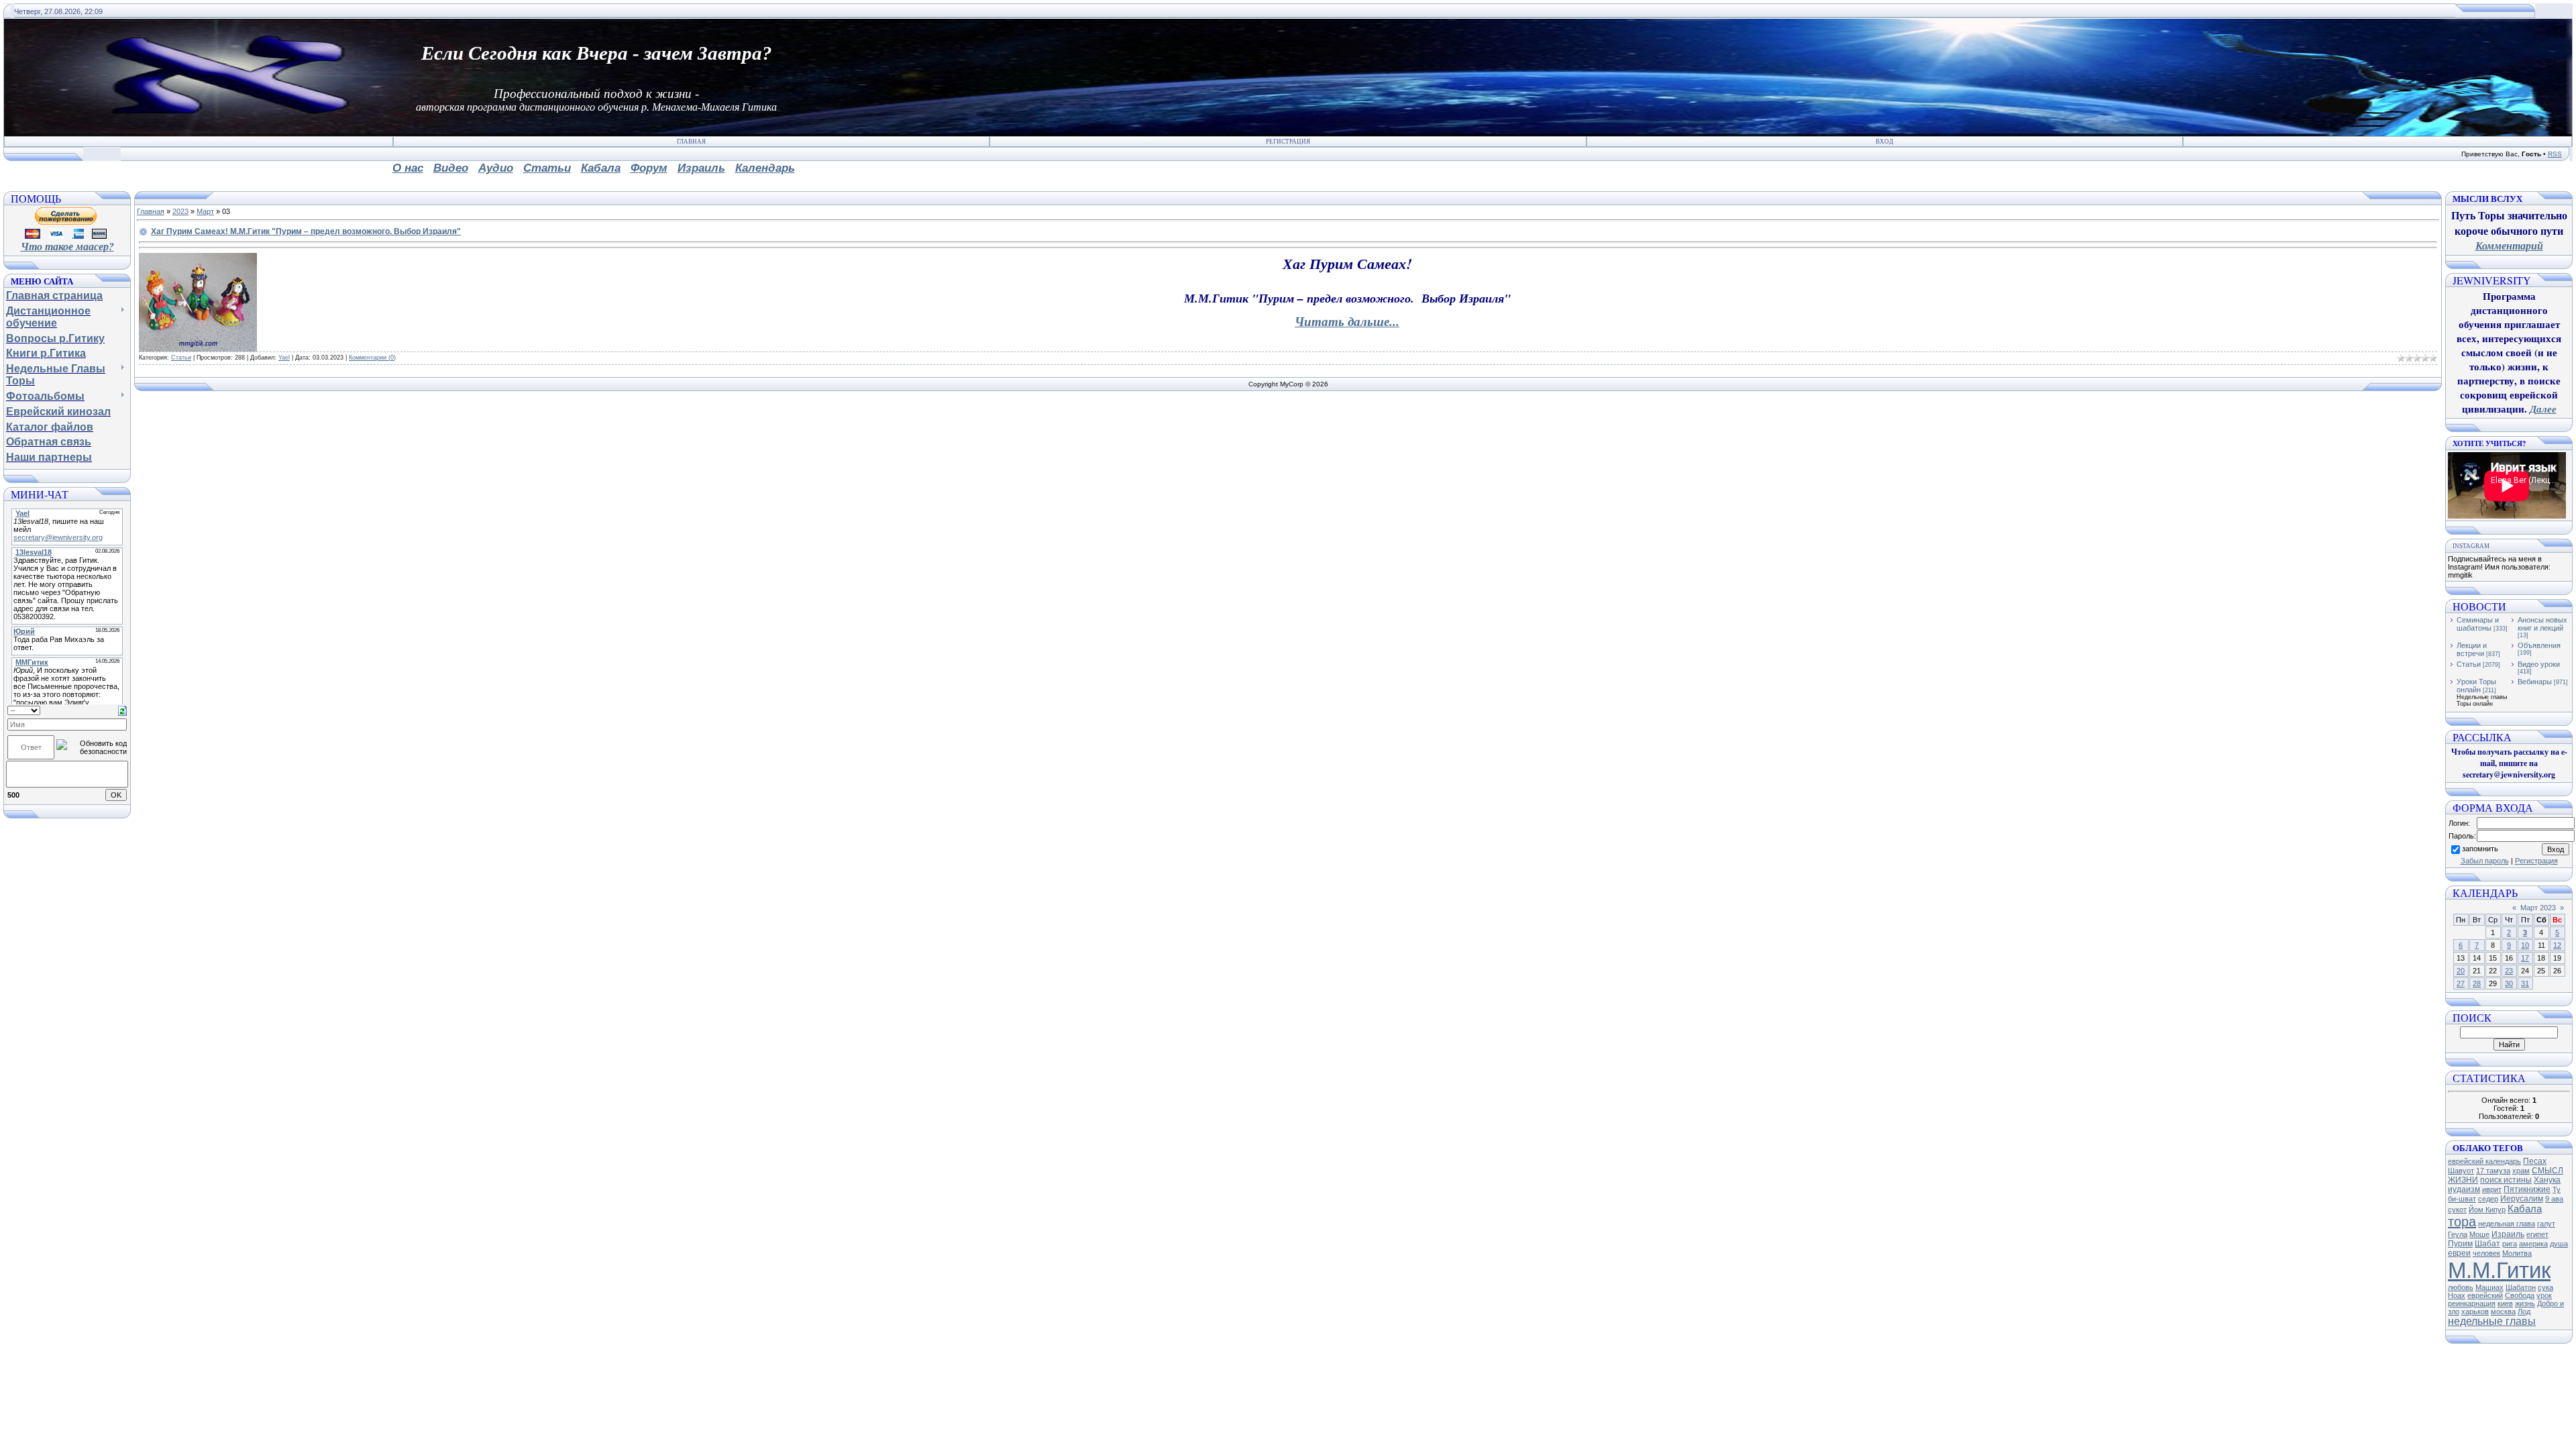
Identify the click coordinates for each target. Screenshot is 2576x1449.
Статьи (181, 358)
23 (2509, 971)
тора (2462, 1222)
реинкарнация (2472, 1303)
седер (2488, 1199)
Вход (1884, 142)
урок (2544, 1295)
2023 (180, 211)
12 (2557, 945)
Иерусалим (2522, 1199)
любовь (2461, 1287)
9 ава (2554, 1199)
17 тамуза (2493, 1171)
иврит (2492, 1189)
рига (2510, 1244)
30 (2509, 983)
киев (2505, 1303)
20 (2461, 971)
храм (2521, 1171)
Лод (2524, 1311)
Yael (284, 358)
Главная (691, 142)
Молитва (2517, 1253)
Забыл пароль (2485, 861)
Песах (2535, 1161)
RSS (2555, 154)
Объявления (2539, 645)
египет (2537, 1234)
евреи (2459, 1253)
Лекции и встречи (2472, 649)
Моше (2479, 1234)
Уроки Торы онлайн (2476, 686)
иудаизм (2464, 1189)
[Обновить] (122, 710)
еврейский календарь (2484, 1161)
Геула (2458, 1234)
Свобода (2520, 1295)
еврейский (2485, 1295)
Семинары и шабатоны (2478, 624)
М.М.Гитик (2499, 1270)
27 (2461, 983)
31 (2525, 983)
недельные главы (2492, 1321)
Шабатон (2521, 1287)
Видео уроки (2539, 664)
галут (2546, 1224)
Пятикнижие (2527, 1189)
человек (2486, 1253)
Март (205, 211)
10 (2525, 945)
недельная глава (2507, 1224)
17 (2525, 958)
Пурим (2460, 1244)
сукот (2457, 1210)
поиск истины (2506, 1180)
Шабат (2487, 1244)
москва (2503, 1311)
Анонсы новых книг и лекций (2542, 624)
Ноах (2457, 1295)
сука (2545, 1287)
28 (2477, 983)
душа (2559, 1244)
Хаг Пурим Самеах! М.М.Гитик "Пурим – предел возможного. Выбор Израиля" (306, 231)
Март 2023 (2538, 908)
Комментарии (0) (372, 358)
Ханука (2547, 1180)
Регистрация (1288, 142)
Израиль (2508, 1234)
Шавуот (2461, 1171)
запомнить (2480, 849)
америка (2533, 1244)
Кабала (2525, 1209)
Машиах (2489, 1287)
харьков (2475, 1311)
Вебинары (2535, 682)
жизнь (2525, 1303)
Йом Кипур (2487, 1210)
